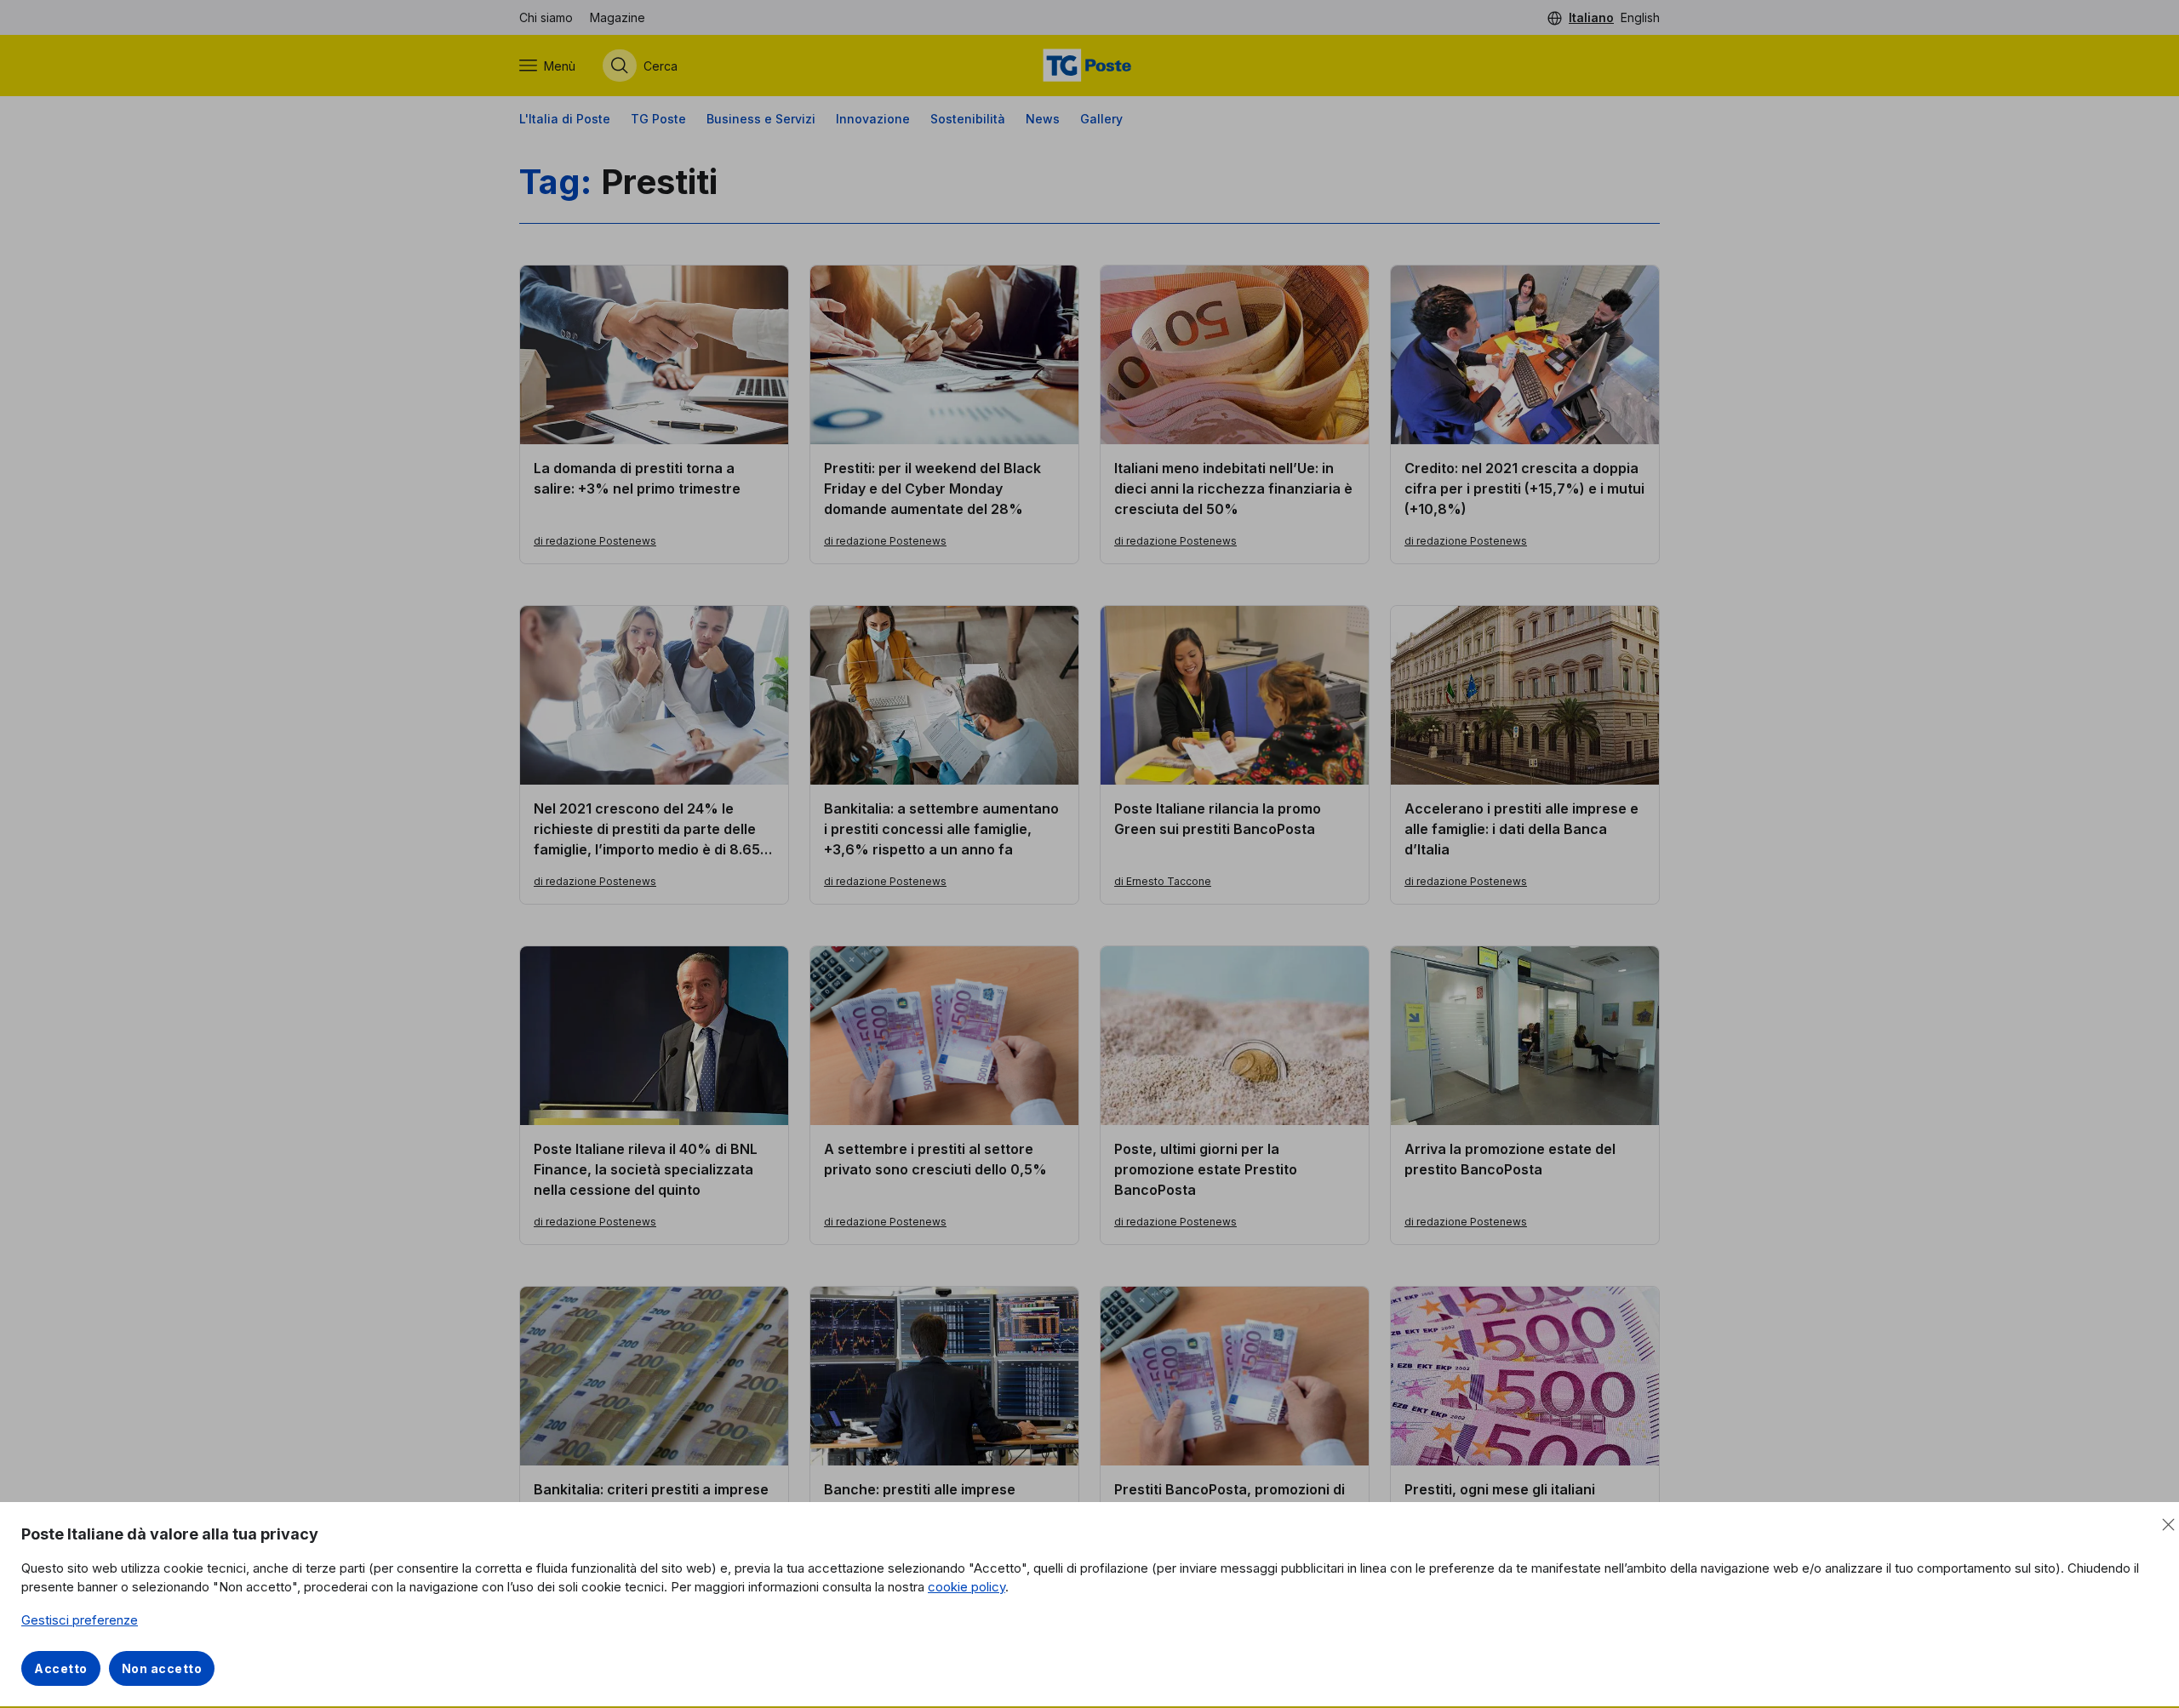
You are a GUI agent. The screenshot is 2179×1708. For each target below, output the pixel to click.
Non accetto (162, 1668)
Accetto (61, 1668)
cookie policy (967, 1587)
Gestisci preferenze (80, 1620)
